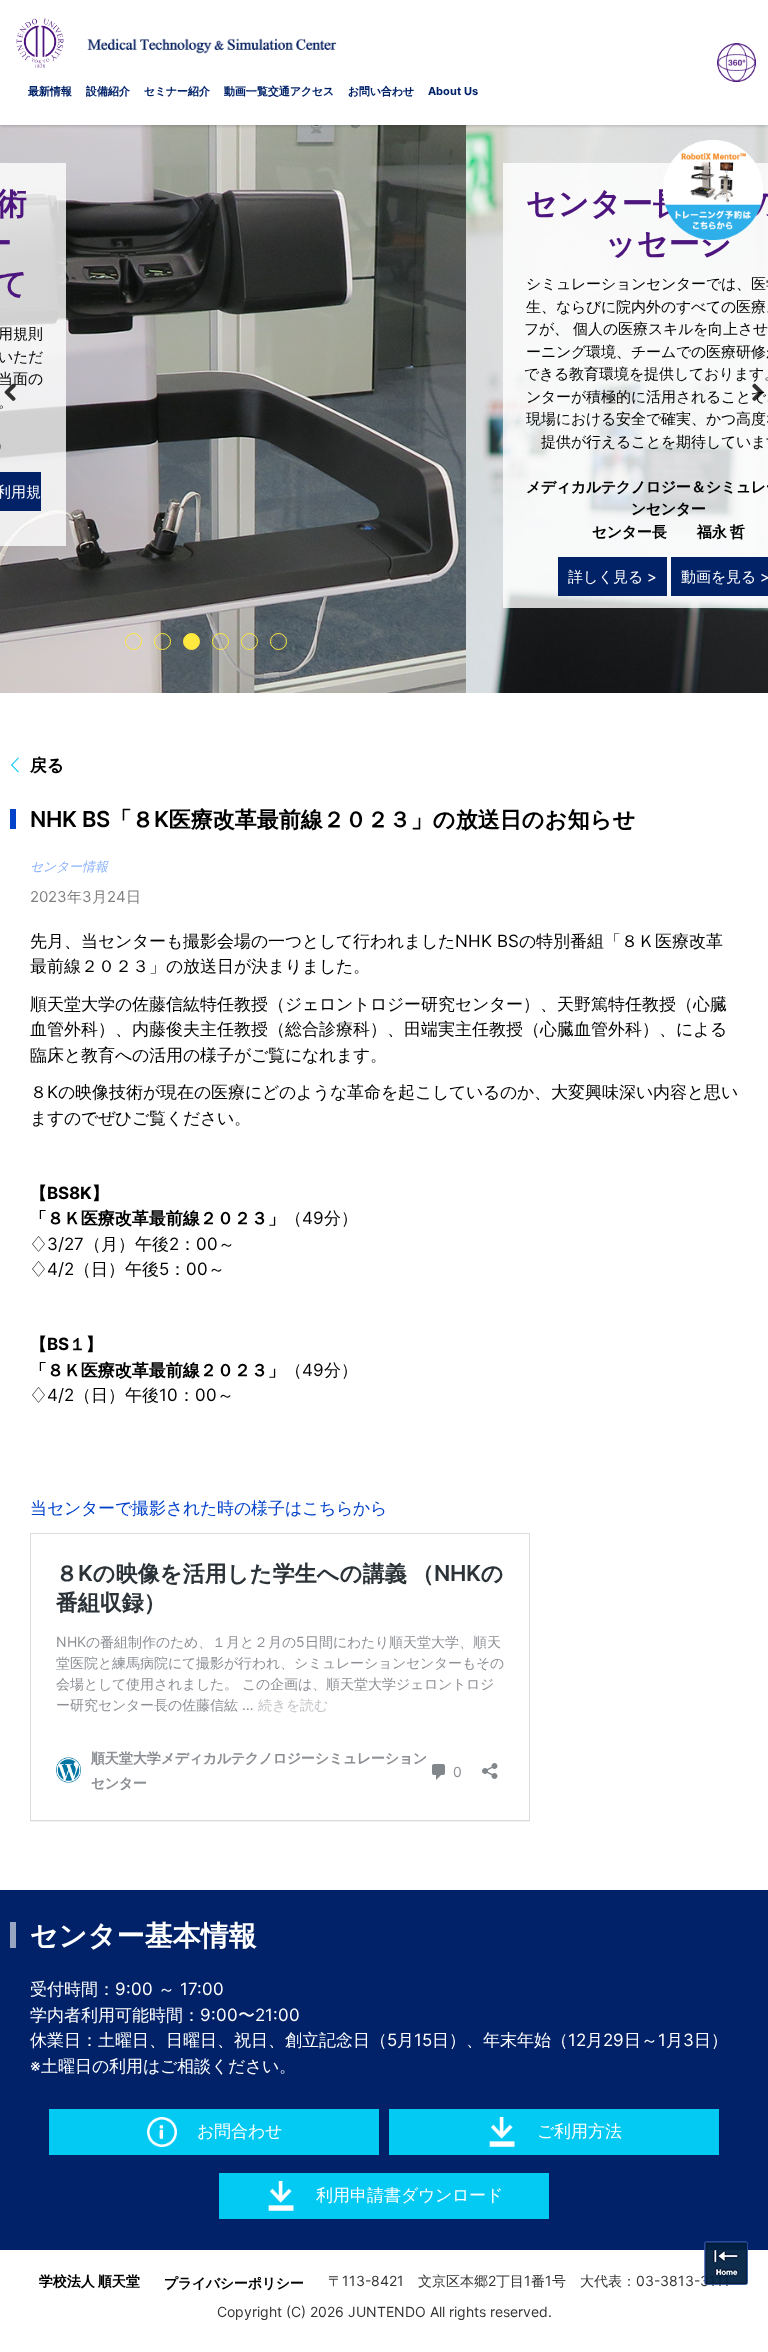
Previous (24, 393)
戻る (47, 765)
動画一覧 (246, 91)
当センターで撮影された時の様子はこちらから (208, 1508)
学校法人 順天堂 (89, 2280)
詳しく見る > (146, 576)
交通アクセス (301, 91)
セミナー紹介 (177, 91)
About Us (453, 91)
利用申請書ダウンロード (409, 2195)
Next (744, 393)
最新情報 (50, 91)
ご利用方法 (579, 2131)
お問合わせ (239, 2131)
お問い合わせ (381, 91)
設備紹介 (108, 91)
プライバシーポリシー (234, 2282)
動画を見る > (259, 576)
